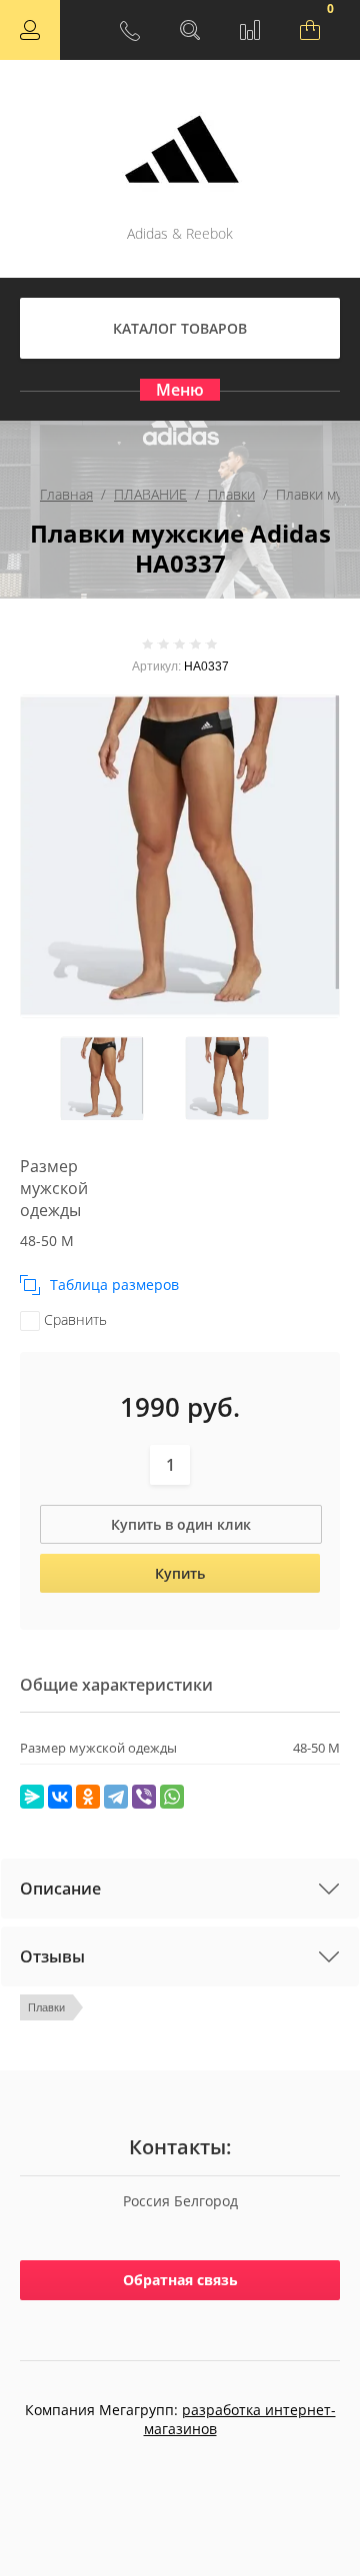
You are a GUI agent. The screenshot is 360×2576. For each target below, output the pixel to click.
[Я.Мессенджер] (32, 1797)
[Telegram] (116, 1797)
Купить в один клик (181, 1524)
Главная (66, 494)
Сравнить (73, 1319)
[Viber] (144, 1797)
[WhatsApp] (172, 1797)
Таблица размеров (114, 1285)
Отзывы (52, 1956)
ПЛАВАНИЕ (150, 494)
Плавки (231, 494)
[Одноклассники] (88, 1797)
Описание (60, 1889)
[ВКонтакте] (60, 1797)
